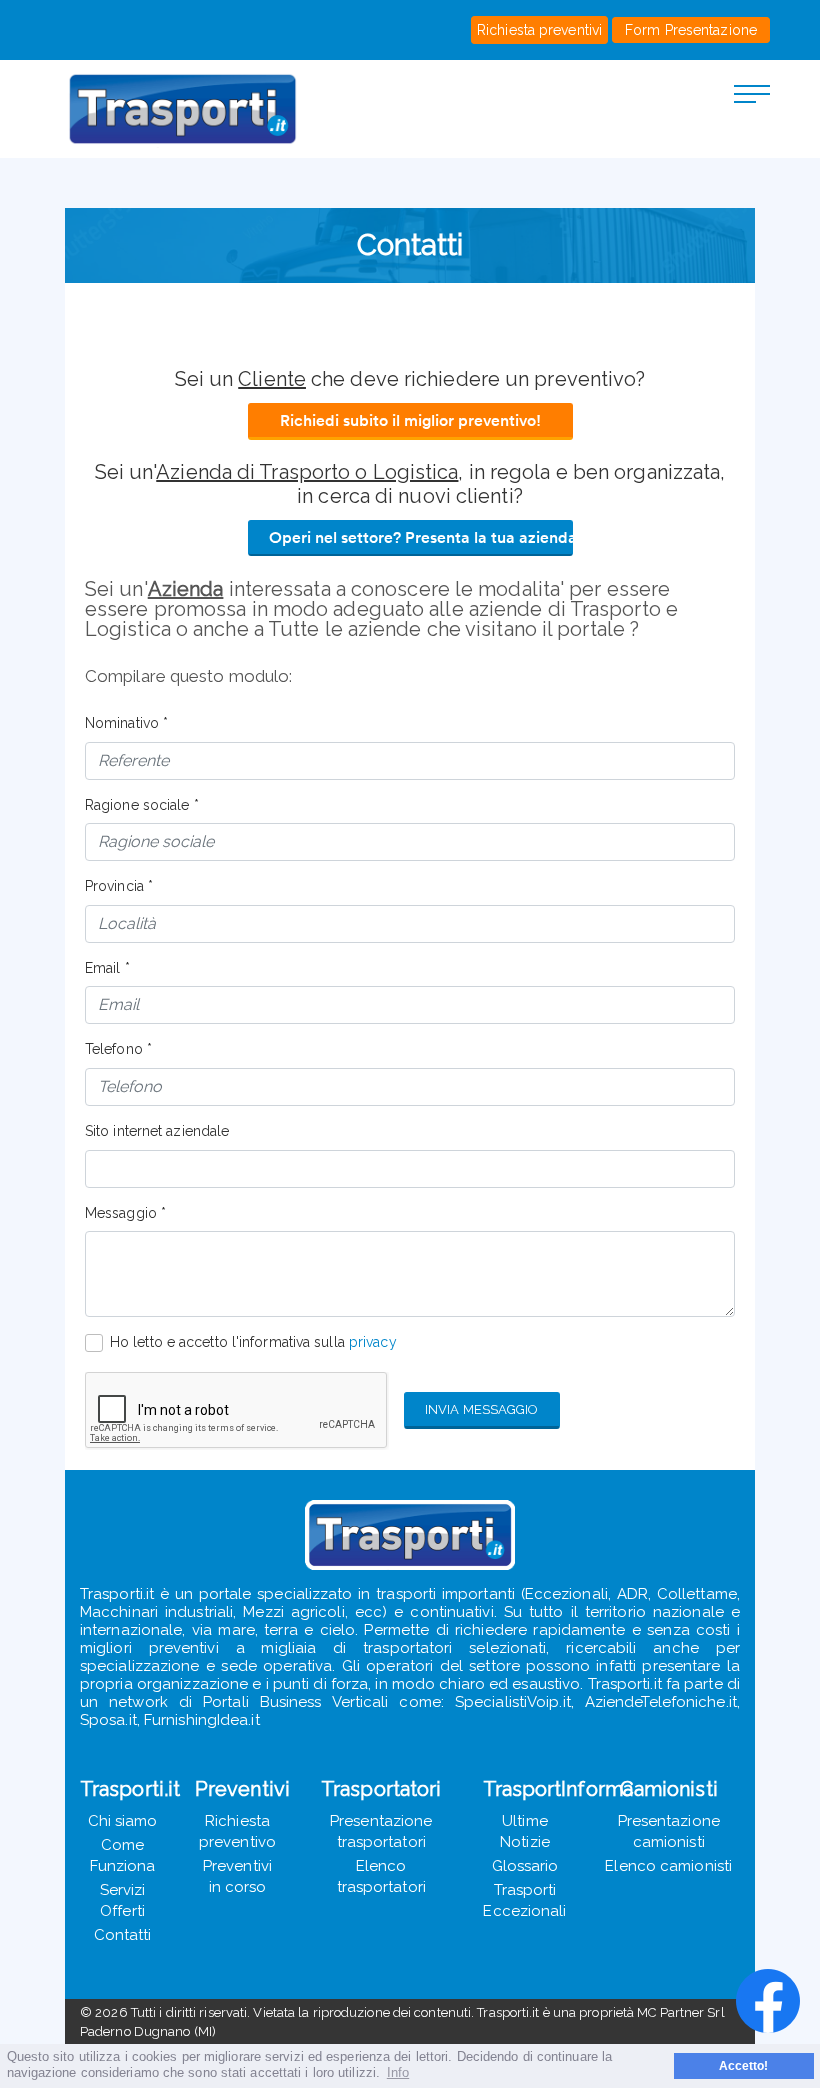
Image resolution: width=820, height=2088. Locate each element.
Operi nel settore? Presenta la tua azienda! (421, 537)
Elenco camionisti (668, 1866)
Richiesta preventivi (539, 30)
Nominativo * (126, 723)
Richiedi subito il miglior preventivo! (410, 420)
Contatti (123, 1935)
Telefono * (118, 1049)
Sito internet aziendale (157, 1131)
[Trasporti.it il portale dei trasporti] (205, 109)
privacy (373, 1342)
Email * (107, 968)
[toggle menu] (752, 93)
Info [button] (398, 2072)
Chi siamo (123, 1821)
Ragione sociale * (142, 805)
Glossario (525, 1866)
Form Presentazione (691, 30)
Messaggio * (125, 1213)
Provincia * (119, 886)
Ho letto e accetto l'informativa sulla (253, 1342)
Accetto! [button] (744, 2065)
